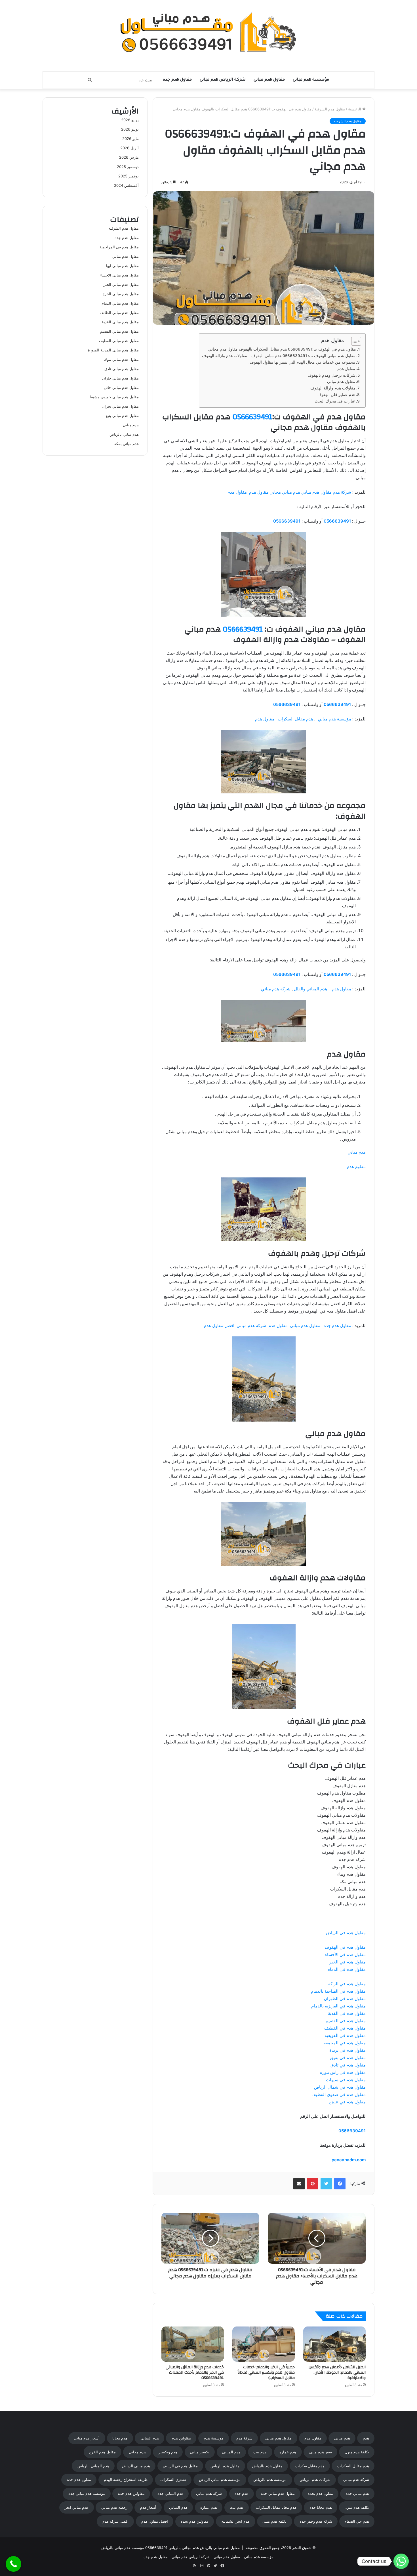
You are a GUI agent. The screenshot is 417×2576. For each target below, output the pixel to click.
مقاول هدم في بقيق (348, 2058)
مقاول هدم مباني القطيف (119, 341)
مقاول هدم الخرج (102, 2452)
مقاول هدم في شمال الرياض (340, 2087)
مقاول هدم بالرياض (267, 2466)
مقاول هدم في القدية (347, 2013)
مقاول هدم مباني (269, 80)
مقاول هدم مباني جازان (120, 378)
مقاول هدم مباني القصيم (119, 331)
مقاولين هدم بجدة (195, 2521)
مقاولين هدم (181, 2438)
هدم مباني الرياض (136, 2466)
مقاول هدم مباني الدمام (120, 303)
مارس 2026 (129, 157)
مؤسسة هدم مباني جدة (87, 2493)
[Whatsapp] (401, 2561)
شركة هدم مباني (276, 989)
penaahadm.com (349, 2160)
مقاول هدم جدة (79, 2479)
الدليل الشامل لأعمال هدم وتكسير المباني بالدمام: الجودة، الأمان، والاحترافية (337, 2372)
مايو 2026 (130, 139)
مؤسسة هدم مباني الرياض (220, 2479)
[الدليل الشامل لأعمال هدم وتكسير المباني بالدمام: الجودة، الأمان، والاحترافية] (334, 2344)
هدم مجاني (137, 2452)
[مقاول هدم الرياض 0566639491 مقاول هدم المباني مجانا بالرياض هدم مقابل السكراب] (209, 33)
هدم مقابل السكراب (295, 719)
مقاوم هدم (356, 1167)
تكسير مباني (200, 2452)
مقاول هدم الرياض (225, 2466)
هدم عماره (288, 2452)
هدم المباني (150, 2438)
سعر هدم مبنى (321, 2452)
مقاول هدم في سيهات (346, 2080)
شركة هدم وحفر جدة (316, 2521)
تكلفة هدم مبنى (274, 2521)
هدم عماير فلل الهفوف (336, 395)
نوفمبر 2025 (129, 176)
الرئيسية (355, 109)
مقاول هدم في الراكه (347, 1984)
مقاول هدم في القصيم (346, 2021)
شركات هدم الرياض (315, 2479)
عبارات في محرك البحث (335, 401)
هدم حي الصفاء (357, 2521)
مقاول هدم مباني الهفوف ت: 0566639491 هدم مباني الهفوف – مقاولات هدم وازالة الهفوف (279, 356)
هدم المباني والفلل (311, 989)
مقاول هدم (346, 369)
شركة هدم (342, 492)
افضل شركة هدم (115, 2521)
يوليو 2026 (130, 120)
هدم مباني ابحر (76, 2507)
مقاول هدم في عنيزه (347, 2102)
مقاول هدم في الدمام (347, 1969)
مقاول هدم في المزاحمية (119, 247)
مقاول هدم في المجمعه (345, 2043)
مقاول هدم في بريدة (347, 2050)
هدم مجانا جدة (321, 2507)
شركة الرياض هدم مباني (223, 80)
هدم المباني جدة (170, 2493)
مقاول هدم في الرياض (346, 1933)
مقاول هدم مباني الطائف (119, 313)
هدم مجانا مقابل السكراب (276, 2507)
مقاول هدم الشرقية (330, 109)
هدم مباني (357, 1152)
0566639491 (252, 417)
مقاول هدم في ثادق (348, 2065)
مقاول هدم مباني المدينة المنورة (113, 350)
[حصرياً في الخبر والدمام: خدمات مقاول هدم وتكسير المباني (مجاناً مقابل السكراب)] (264, 2344)
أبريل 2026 (129, 148)
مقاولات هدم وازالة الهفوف (333, 388)
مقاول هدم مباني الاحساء (119, 275)
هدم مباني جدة (357, 2493)
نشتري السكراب (173, 2479)
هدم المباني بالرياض (93, 2466)
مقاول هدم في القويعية (345, 2035)
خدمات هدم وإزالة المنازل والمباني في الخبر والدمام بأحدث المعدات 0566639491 (195, 2372)
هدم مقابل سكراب (310, 2466)
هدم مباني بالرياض (124, 434)
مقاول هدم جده (177, 80)
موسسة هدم (214, 2438)
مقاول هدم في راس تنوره (343, 2072)
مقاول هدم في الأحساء (345, 1954)
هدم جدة (241, 2493)
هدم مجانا (120, 2438)
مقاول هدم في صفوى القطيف (339, 2094)
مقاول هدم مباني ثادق (122, 369)
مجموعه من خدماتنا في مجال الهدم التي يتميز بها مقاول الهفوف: (302, 362)
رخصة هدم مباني (114, 2507)
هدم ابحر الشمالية (235, 2521)
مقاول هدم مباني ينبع (122, 416)
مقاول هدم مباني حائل (121, 387)
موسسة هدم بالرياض (270, 2479)
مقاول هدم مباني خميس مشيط (114, 397)
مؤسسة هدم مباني (311, 80)
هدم (366, 2438)
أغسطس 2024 (126, 185)
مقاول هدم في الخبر (347, 1962)
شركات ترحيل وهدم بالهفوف (331, 375)
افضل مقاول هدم (219, 1325)
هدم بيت (260, 2452)
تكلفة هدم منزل (357, 2452)
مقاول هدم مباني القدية (120, 322)
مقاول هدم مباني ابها (122, 266)
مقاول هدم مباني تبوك (121, 359)
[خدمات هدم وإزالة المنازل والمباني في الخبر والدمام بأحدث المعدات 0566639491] (193, 2344)
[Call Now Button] (13, 2564)
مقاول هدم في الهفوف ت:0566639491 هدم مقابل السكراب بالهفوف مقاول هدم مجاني (282, 349)
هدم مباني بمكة (127, 444)
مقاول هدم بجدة (320, 2493)
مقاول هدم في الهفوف (345, 1947)
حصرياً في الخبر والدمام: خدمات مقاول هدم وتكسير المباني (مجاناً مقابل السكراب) (266, 2372)
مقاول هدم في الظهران (345, 1998)
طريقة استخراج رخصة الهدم (126, 2479)
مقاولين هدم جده (131, 2493)
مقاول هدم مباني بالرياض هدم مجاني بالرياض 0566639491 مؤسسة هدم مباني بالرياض (170, 2548)
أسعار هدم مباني (87, 2438)
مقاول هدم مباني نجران (120, 406)
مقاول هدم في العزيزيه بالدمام (338, 2006)
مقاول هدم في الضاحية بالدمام (338, 1991)
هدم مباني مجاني (285, 492)
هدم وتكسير (168, 2452)
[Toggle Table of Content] (353, 341)
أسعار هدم (148, 2507)
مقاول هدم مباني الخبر (121, 284)
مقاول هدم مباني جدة (278, 2493)
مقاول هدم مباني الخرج (121, 294)
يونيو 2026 (130, 129)
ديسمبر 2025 (128, 167)
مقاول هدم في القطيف (345, 2028)
